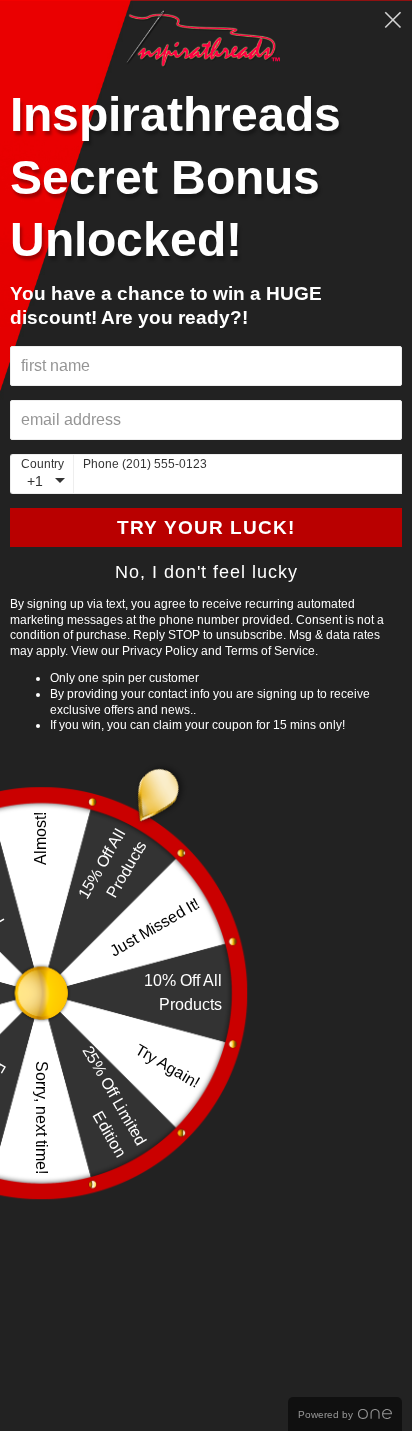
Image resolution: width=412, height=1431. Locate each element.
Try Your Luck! (206, 527)
